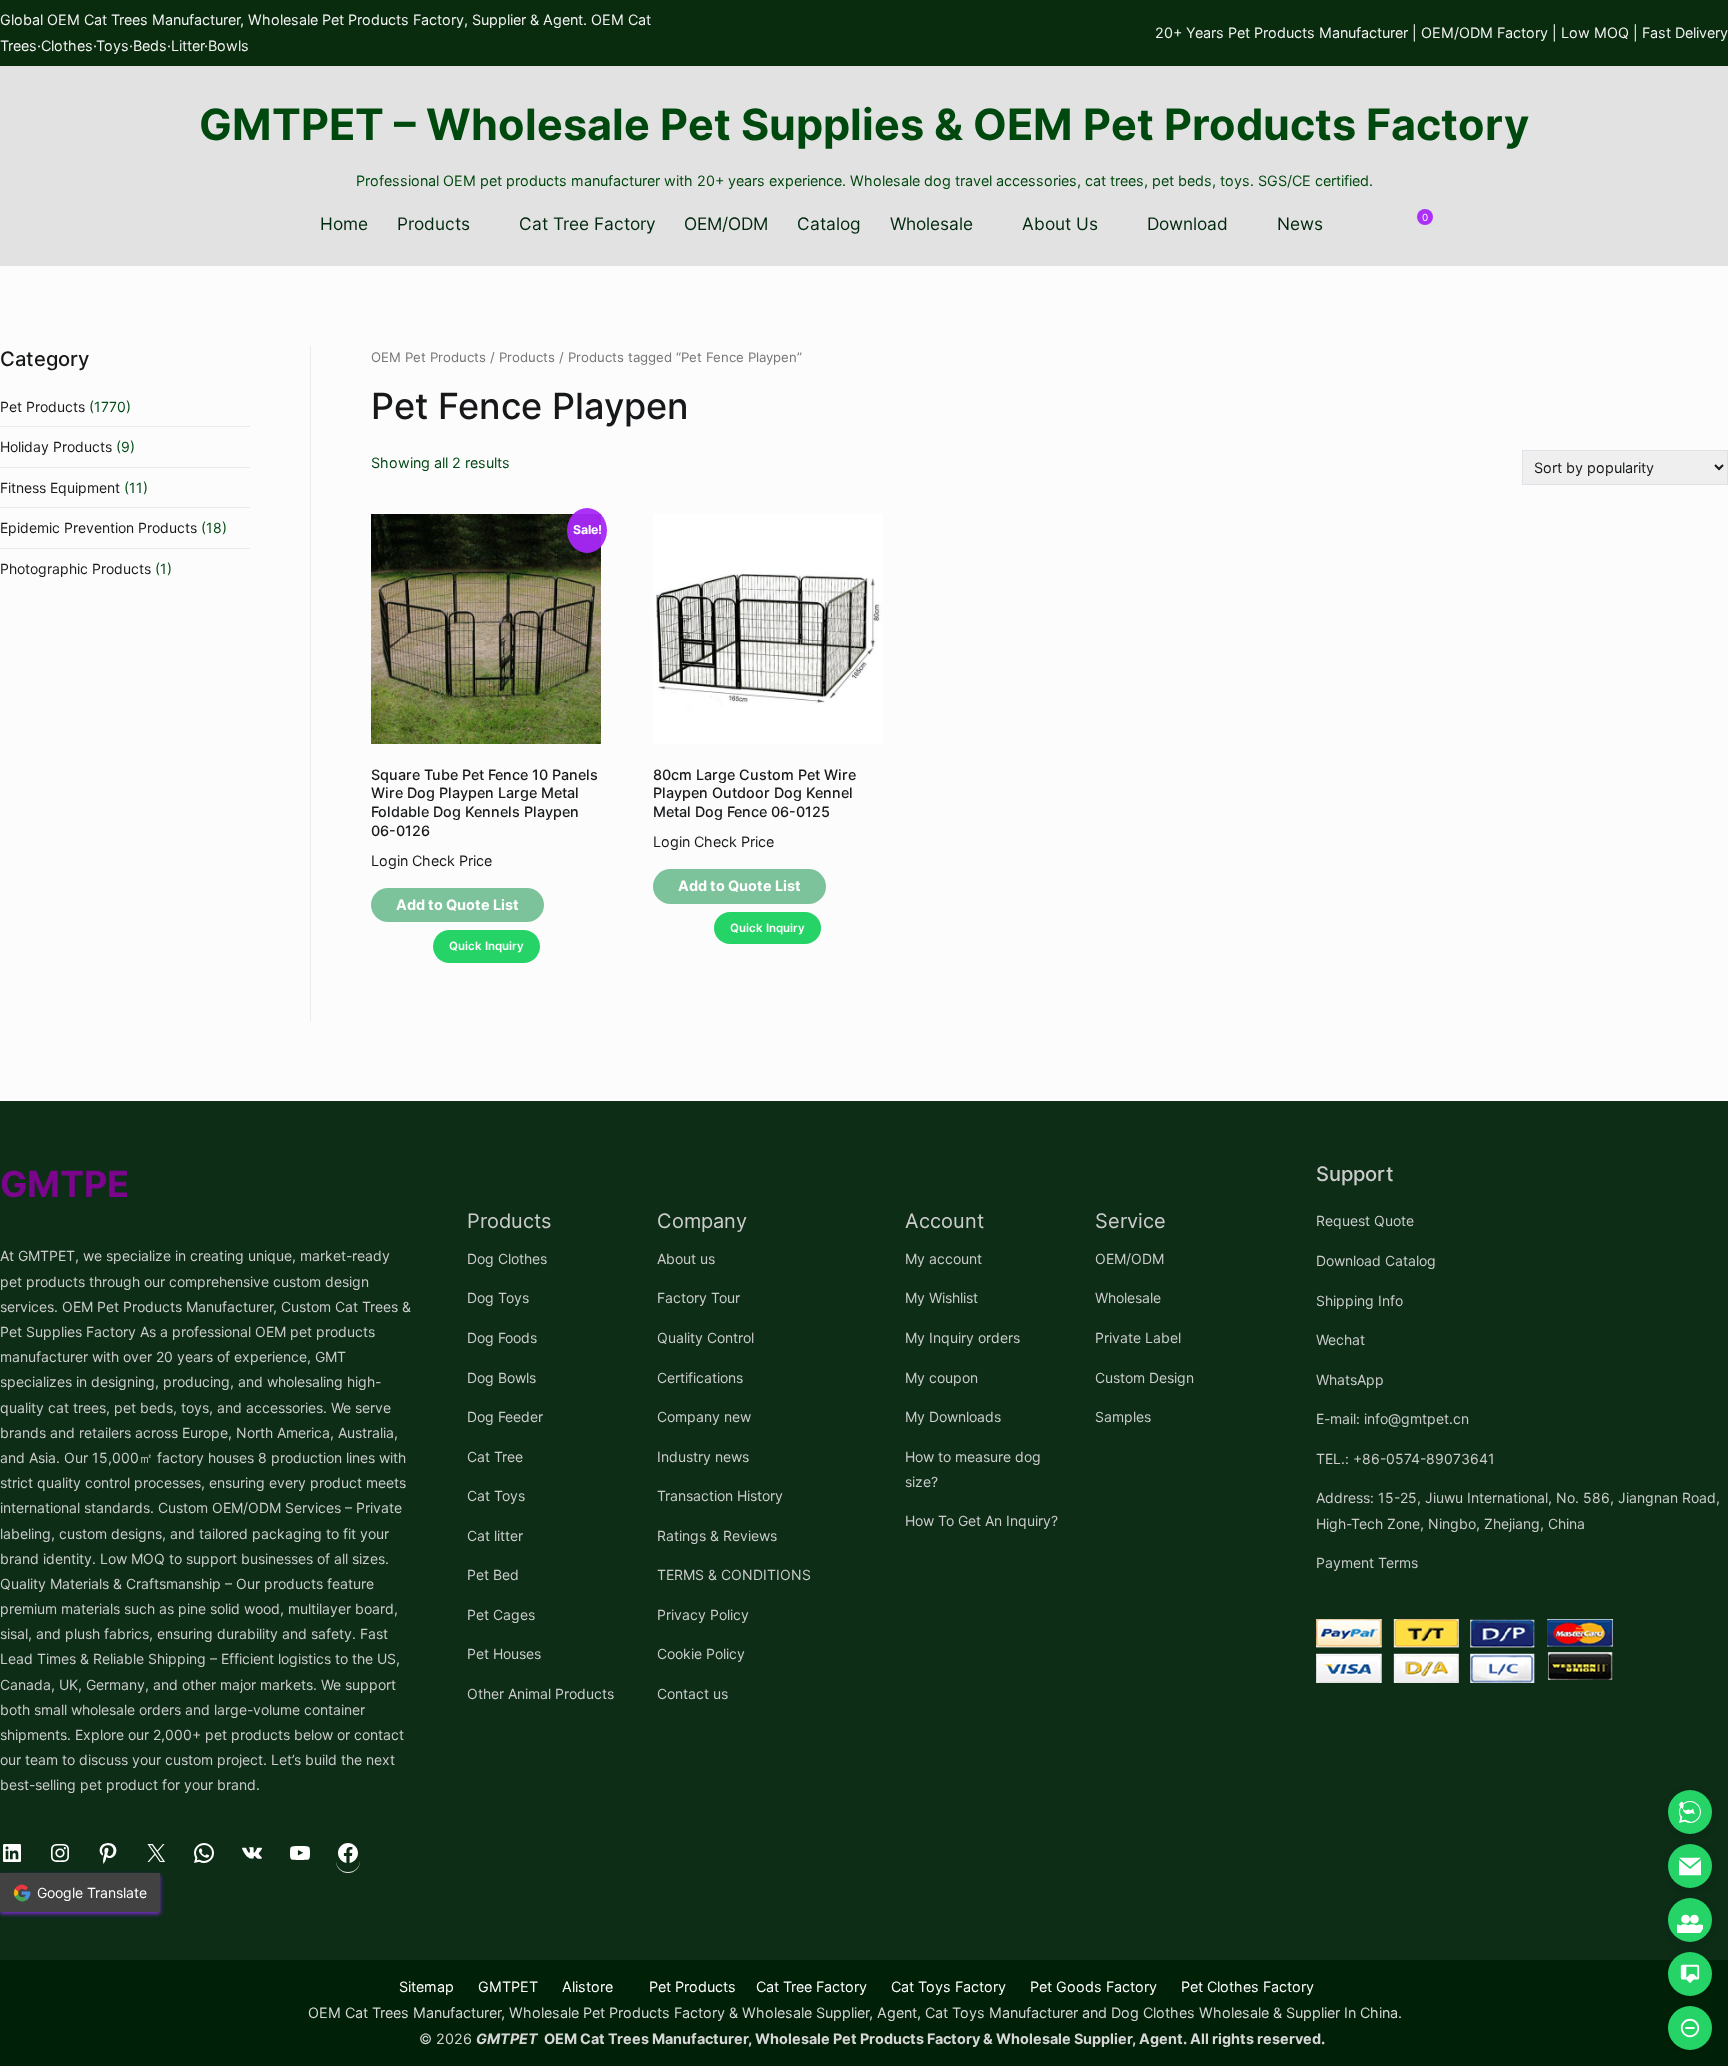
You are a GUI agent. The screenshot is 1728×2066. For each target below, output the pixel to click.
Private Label (1138, 1337)
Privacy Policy (703, 1614)
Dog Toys (498, 1297)
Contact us (692, 1693)
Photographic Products (75, 568)
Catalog (829, 223)
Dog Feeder (505, 1416)
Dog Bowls (501, 1377)
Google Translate (92, 1892)
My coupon (941, 1377)
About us (686, 1258)
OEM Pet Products (428, 357)
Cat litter (495, 1535)
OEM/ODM (726, 223)
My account (943, 1258)
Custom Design (1144, 1377)
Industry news (703, 1456)
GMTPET (508, 1986)
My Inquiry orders (962, 1337)
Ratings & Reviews (717, 1535)
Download (1187, 223)
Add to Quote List (457, 904)
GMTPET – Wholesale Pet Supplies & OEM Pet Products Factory (864, 124)
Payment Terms (1367, 1562)
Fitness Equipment (60, 487)
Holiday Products (56, 446)
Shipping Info (1359, 1300)
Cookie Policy (701, 1653)
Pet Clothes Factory (1247, 1986)
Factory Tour (698, 1297)
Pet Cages (501, 1614)
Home (344, 223)
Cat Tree (495, 1456)
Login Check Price (431, 860)
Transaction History (720, 1495)
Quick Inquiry (486, 946)
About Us (1060, 223)
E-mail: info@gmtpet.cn (1392, 1418)
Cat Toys (496, 1495)
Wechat (1340, 1339)
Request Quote (1365, 1220)
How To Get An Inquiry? (981, 1520)
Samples (1123, 1416)
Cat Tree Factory (587, 223)
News (1300, 223)
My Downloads (953, 1416)
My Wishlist (941, 1297)
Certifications (700, 1377)
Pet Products (42, 406)
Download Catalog (1376, 1260)
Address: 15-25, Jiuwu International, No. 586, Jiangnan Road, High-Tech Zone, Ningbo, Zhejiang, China (1518, 1510)
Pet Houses (504, 1653)
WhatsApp (1350, 1379)
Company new (704, 1416)
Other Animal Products (540, 1693)
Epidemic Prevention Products (98, 527)
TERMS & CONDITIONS (734, 1574)
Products (433, 223)
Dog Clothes (507, 1258)
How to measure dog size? (973, 1469)
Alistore (587, 1986)
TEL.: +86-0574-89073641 (1405, 1458)
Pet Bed (493, 1574)
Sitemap (426, 1986)
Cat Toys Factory (948, 1986)
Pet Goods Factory (1093, 1986)
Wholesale (931, 223)
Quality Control (705, 1337)
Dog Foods (502, 1337)
